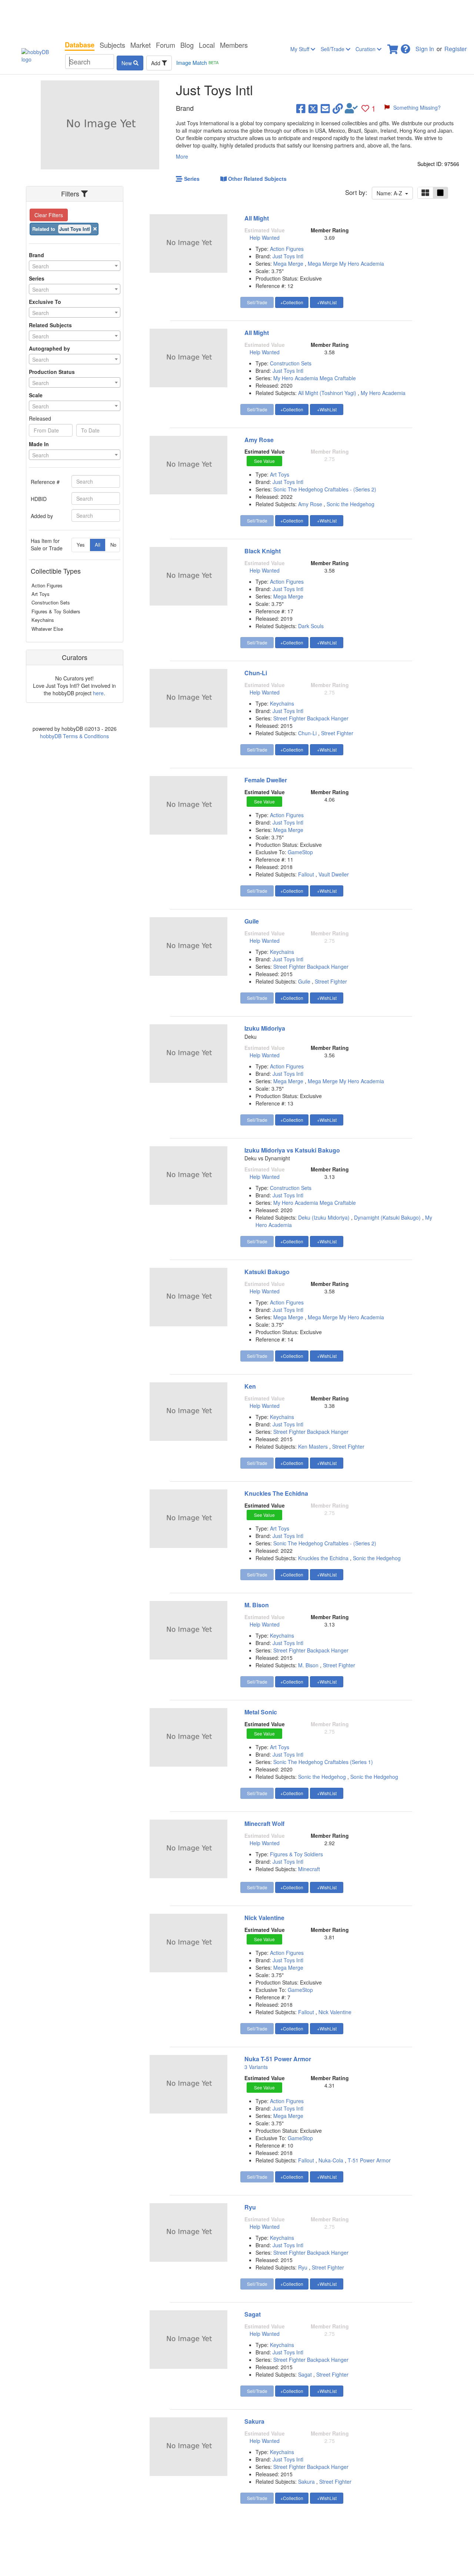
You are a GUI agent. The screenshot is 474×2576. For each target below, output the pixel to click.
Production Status (52, 372)
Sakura (254, 2421)
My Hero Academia (383, 393)
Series (37, 278)
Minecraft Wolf (264, 1824)
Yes (81, 545)
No (113, 545)
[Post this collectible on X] (313, 108)
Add (156, 63)
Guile (252, 921)
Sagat (253, 2314)
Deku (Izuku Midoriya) (324, 1217)
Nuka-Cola (331, 2160)
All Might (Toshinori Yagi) (327, 393)
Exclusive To (45, 302)
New (127, 63)
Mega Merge (289, 263)
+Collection (292, 302)
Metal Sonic (261, 1712)
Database (80, 45)
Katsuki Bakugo (267, 1272)
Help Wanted (265, 238)
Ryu (250, 2207)
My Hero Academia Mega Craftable (315, 378)
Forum (166, 45)
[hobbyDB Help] (405, 47)
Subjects (112, 45)
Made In (39, 444)
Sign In (425, 49)
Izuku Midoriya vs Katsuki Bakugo (292, 1150)
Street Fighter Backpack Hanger (311, 718)
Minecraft (309, 1869)
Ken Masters (313, 1446)
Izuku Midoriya (265, 1028)
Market (141, 45)
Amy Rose (259, 440)
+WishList (327, 302)
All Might (257, 218)
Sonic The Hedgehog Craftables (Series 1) (323, 1762)
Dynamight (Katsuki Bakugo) (387, 1217)
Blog (187, 45)
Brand (36, 255)
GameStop (300, 852)
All (98, 545)
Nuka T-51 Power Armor (278, 2059)
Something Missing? (417, 107)
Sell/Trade (333, 49)
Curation (366, 49)
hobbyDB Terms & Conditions (74, 736)
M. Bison (257, 1605)
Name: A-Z (391, 193)
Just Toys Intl (288, 256)
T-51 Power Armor (369, 2160)
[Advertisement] (237, 19)
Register (455, 49)
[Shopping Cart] (393, 47)
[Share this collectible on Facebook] (301, 108)
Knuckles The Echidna (276, 1493)
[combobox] (75, 266)
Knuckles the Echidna (323, 1558)
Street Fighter (337, 733)
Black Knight (263, 551)
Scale (36, 395)
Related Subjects (50, 325)
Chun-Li (256, 673)
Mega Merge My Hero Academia (346, 263)
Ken (250, 1386)
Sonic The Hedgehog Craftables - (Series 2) (325, 489)
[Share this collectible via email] (325, 108)
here (98, 693)
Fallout (306, 874)
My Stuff (301, 49)
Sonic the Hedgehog (351, 504)
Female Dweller (266, 780)
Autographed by (49, 348)
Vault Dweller (334, 874)
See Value (264, 461)
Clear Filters (49, 215)
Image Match (197, 63)
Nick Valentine (264, 1918)
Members (234, 45)
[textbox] (75, 266)
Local (207, 45)
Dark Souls (311, 626)
